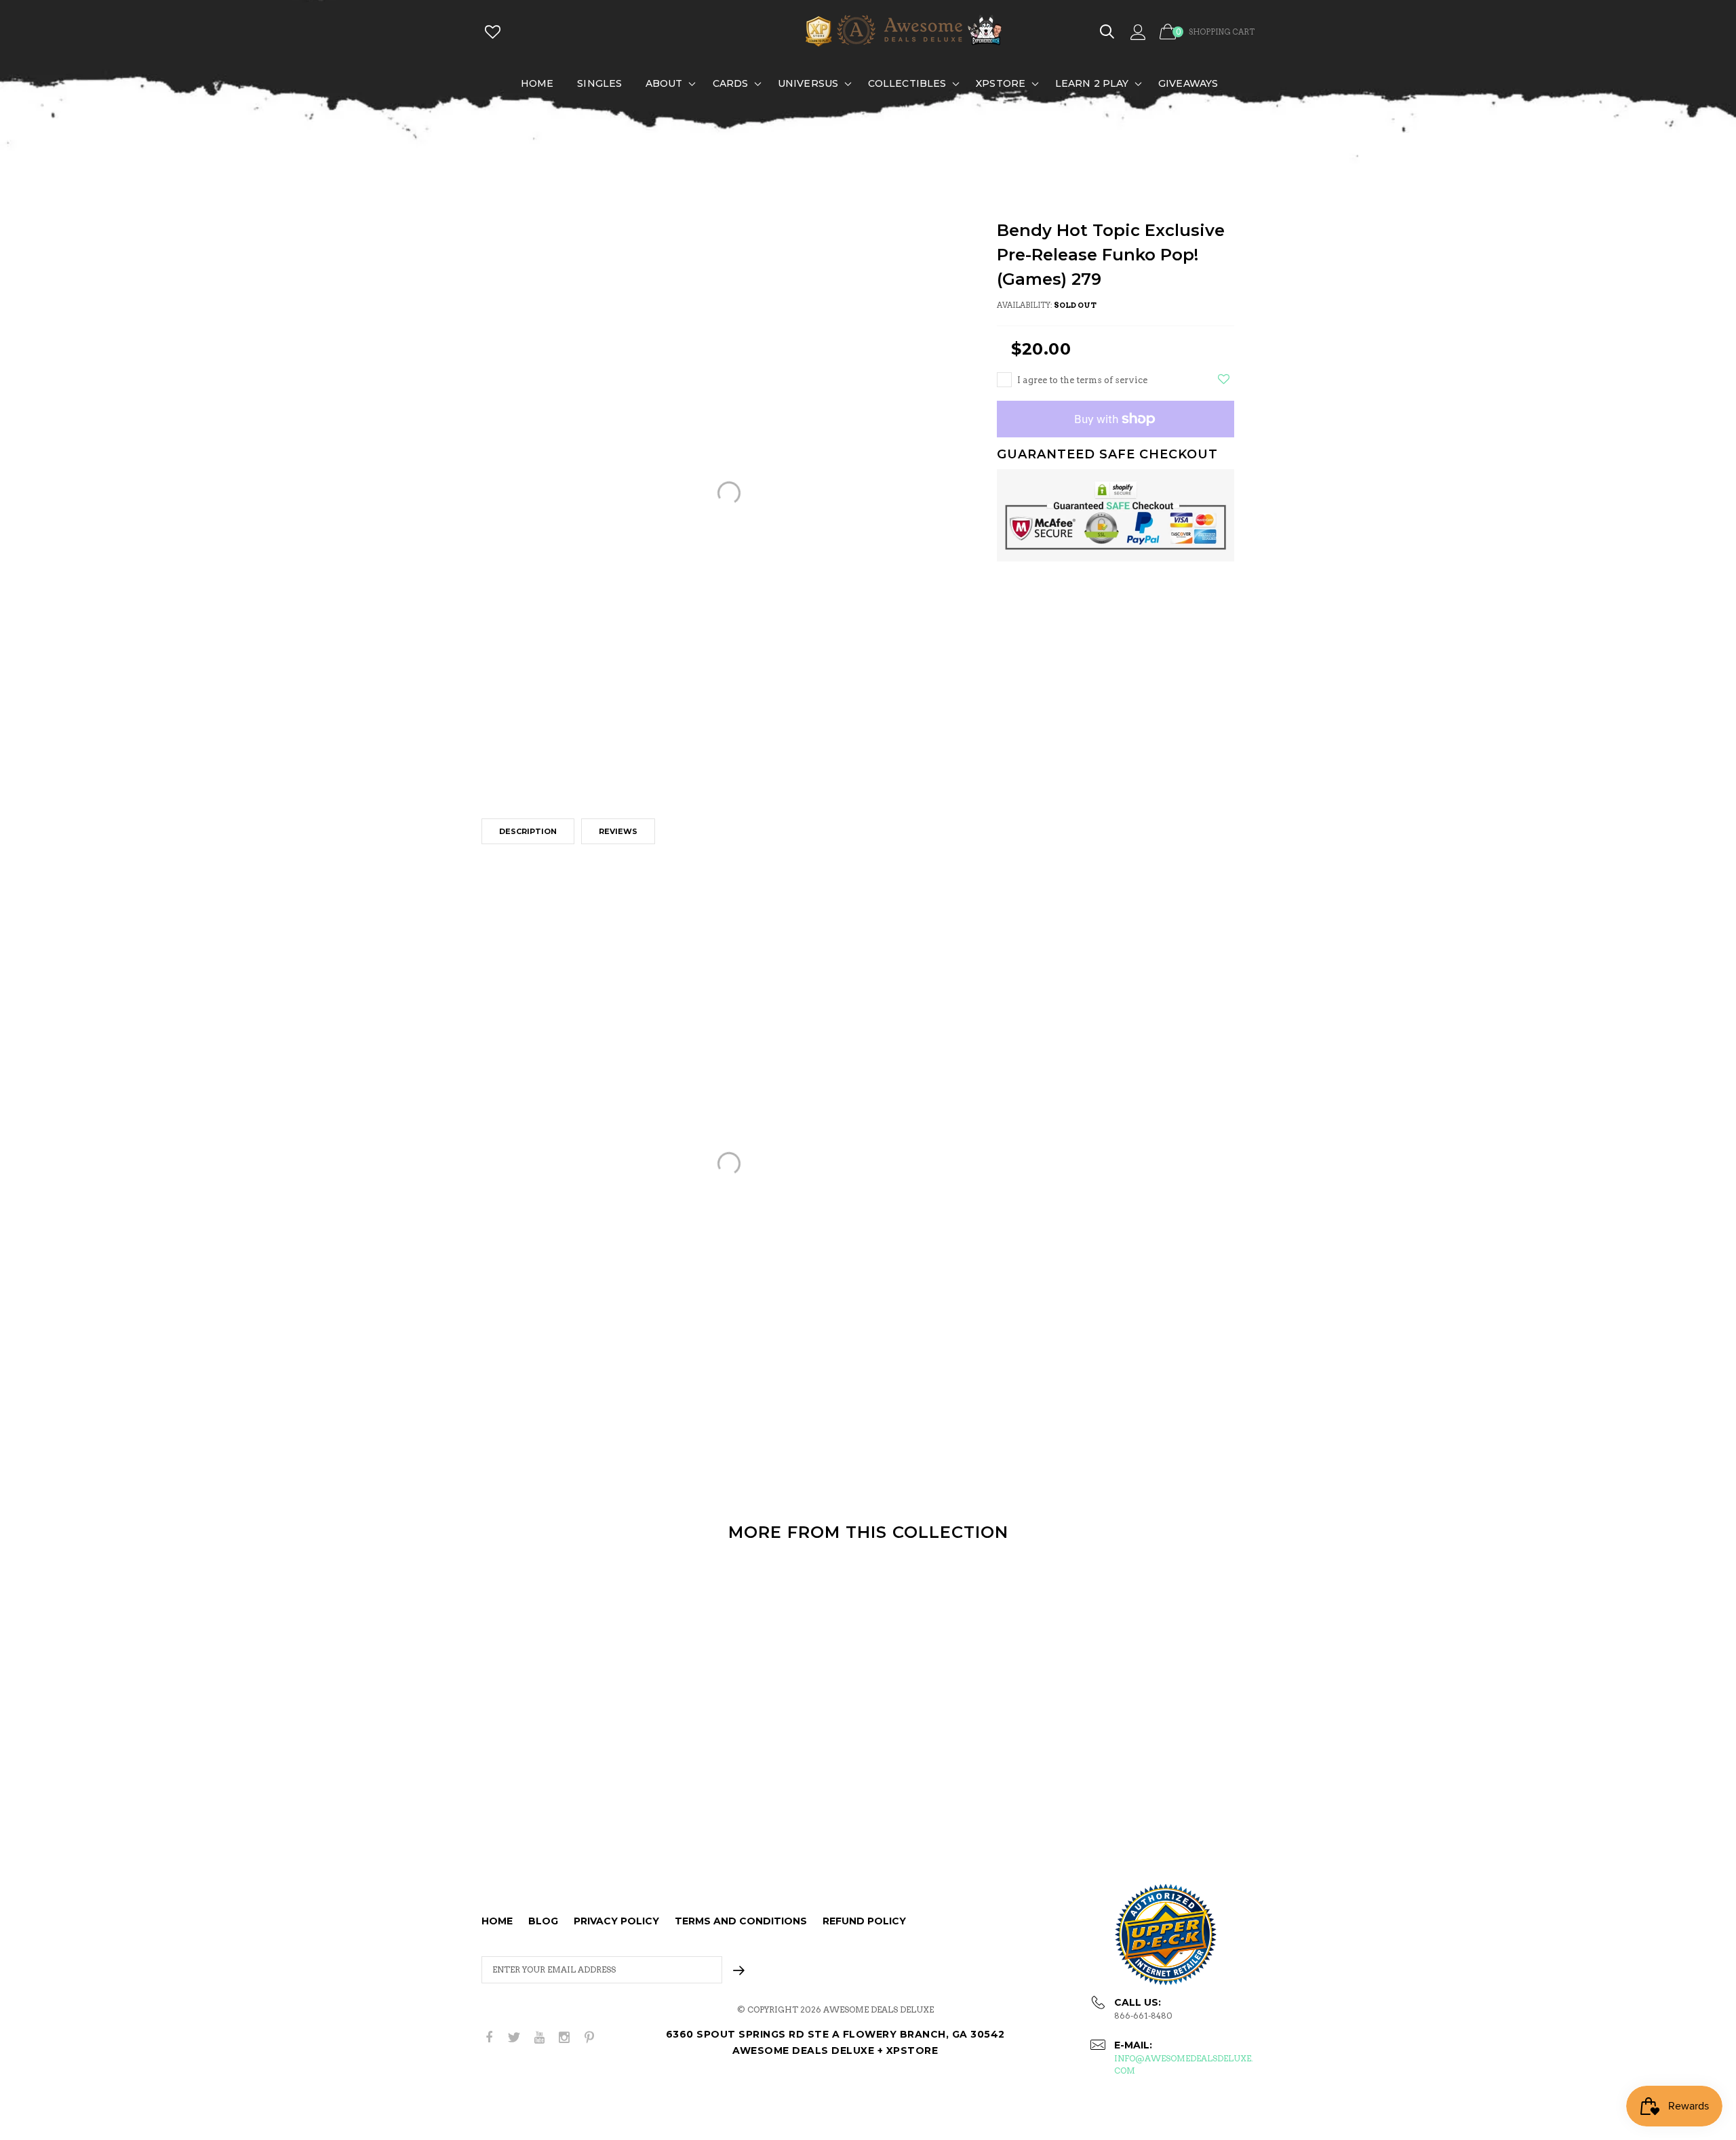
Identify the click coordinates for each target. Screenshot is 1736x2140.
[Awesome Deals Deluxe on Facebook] (489, 2038)
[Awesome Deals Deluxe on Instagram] (564, 2038)
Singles (599, 83)
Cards (731, 83)
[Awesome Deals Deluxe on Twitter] (514, 2038)
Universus (808, 83)
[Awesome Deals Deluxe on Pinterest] (589, 2038)
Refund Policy (864, 1921)
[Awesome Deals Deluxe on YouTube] (539, 2038)
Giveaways (1188, 83)
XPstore (1001, 83)
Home (537, 83)
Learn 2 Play (1092, 83)
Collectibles (907, 83)
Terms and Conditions (741, 1921)
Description (528, 831)
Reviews (618, 831)
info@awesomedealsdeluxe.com (1184, 2064)
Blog (543, 1921)
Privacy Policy (616, 1921)
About (664, 83)
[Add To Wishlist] (1224, 379)
